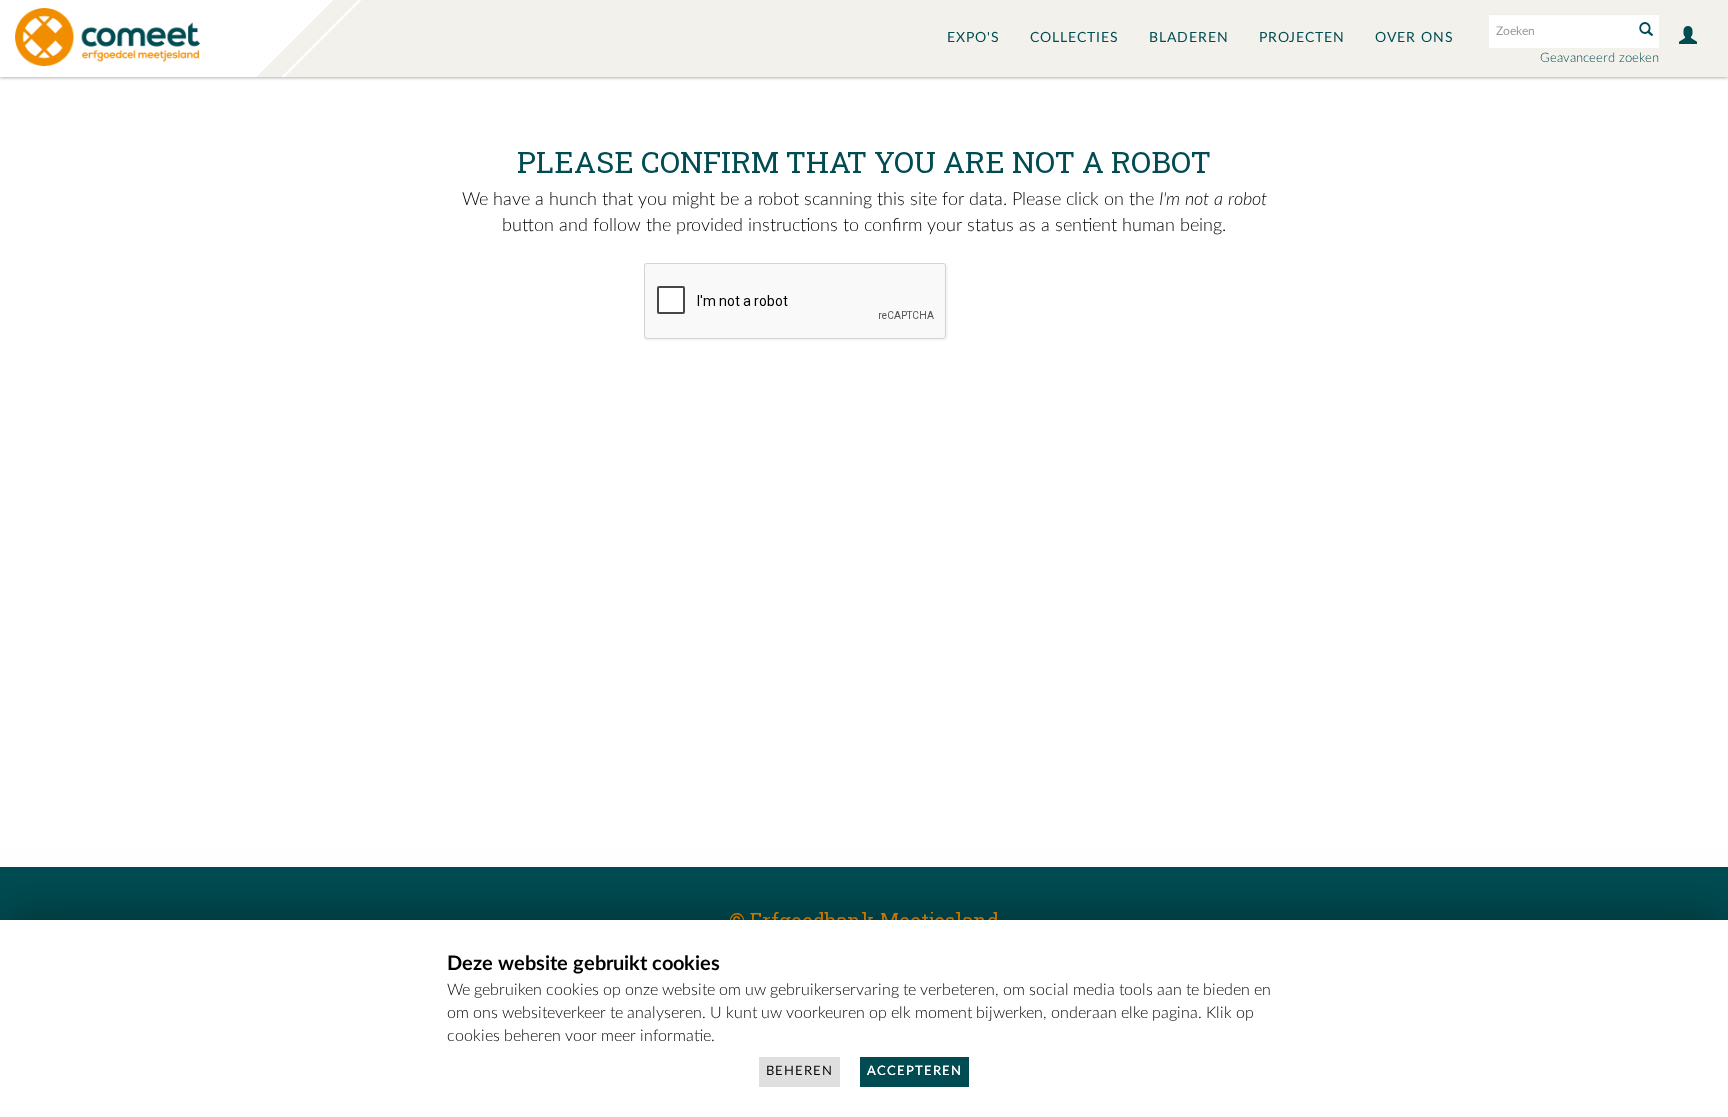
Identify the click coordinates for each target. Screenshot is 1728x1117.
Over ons (1414, 38)
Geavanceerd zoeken (1599, 58)
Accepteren (914, 1071)
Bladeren (1189, 38)
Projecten (1302, 38)
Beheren (799, 1071)
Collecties (1074, 38)
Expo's (973, 38)
